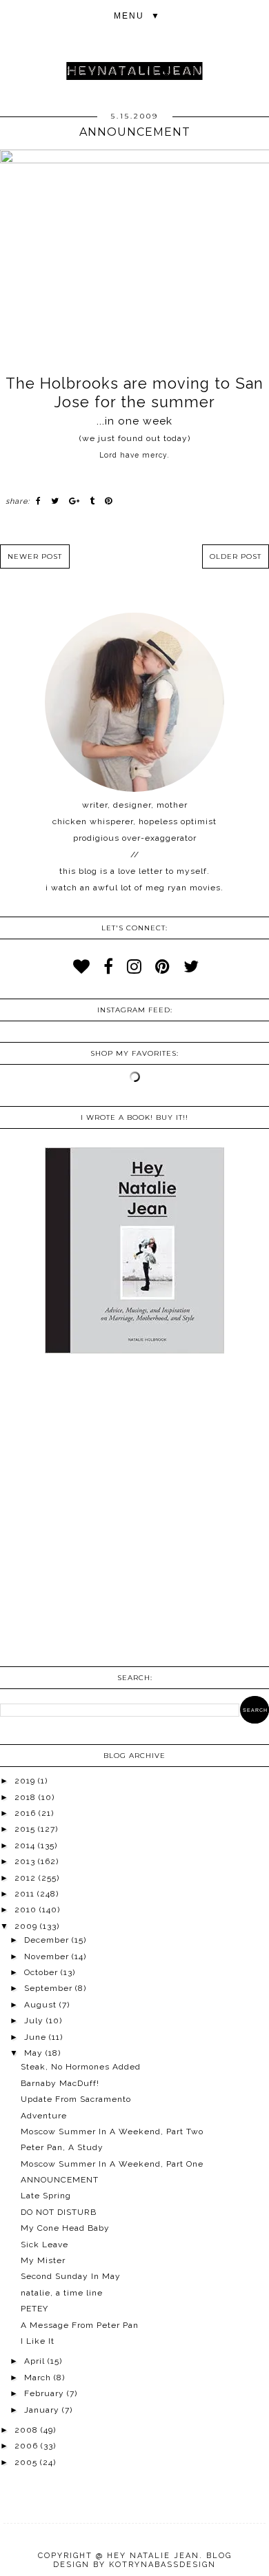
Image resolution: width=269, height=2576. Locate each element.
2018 (27, 1797)
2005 (27, 2462)
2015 (26, 1829)
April (36, 2361)
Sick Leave (44, 2245)
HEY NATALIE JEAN (153, 2556)
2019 (26, 1781)
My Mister (43, 2260)
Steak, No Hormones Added (81, 2067)
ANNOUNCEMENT (60, 2180)
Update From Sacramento (76, 2099)
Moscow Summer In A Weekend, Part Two (112, 2132)
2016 (27, 1813)
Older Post (236, 556)
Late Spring (46, 2196)
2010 (27, 1910)
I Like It (38, 2341)
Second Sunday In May (71, 2276)
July (35, 2021)
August (42, 2005)
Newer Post (35, 556)
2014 (26, 1846)
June (37, 2037)
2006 (28, 2446)
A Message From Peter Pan (80, 2325)
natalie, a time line (62, 2293)
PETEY (34, 2309)
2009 (27, 1926)
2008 (28, 2430)
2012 (27, 1878)
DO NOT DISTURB (59, 2212)
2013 (26, 1861)
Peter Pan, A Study (62, 2147)
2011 (26, 1894)
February (46, 2393)
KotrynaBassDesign (162, 2565)
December (48, 1940)
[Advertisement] (134, 1511)
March (39, 2378)
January (43, 2410)
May (35, 2053)
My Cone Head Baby (65, 2228)
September (50, 1988)
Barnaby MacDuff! (60, 2083)
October (42, 1972)
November (48, 1956)
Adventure (44, 2116)
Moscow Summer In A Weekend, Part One (112, 2164)
